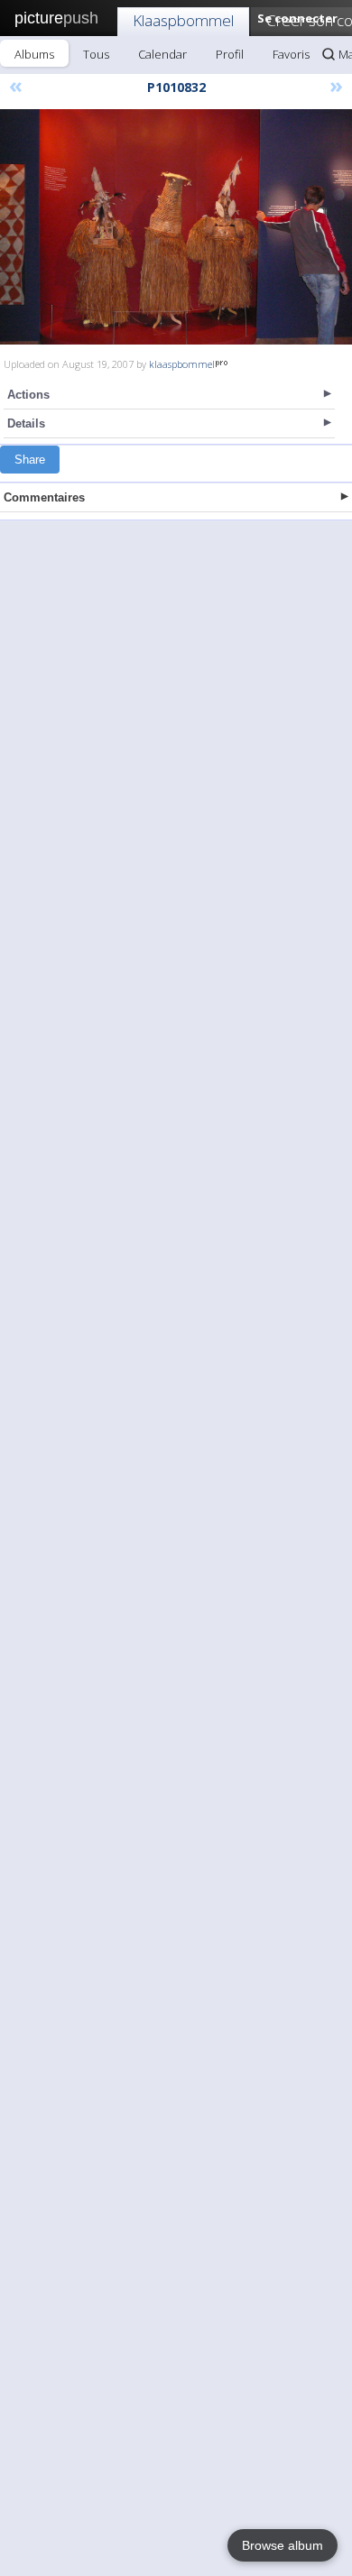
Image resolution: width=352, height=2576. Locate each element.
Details (26, 423)
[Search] (329, 54)
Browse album (283, 2545)
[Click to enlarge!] (176, 227)
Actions (28, 395)
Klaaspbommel (183, 20)
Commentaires (44, 497)
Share (30, 460)
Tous (96, 54)
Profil (230, 54)
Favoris (291, 54)
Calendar (162, 54)
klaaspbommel (182, 364)
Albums (34, 54)
